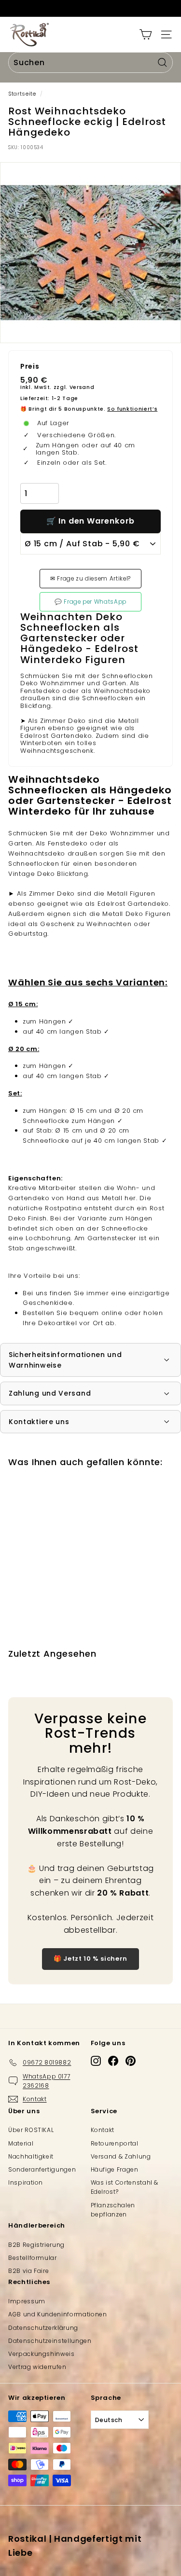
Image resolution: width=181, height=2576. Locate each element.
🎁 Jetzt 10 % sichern (90, 1959)
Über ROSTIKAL (31, 2130)
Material (21, 2143)
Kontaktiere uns (39, 1422)
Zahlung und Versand (50, 1393)
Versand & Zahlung (121, 2156)
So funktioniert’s (132, 409)
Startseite (22, 94)
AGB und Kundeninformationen (58, 2314)
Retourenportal (115, 2143)
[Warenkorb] (146, 35)
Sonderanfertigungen (42, 2169)
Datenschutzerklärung (43, 2328)
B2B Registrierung (36, 2245)
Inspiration (26, 2182)
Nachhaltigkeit (31, 2156)
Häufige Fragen (115, 2169)
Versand (82, 387)
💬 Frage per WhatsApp (90, 602)
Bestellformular (33, 2258)
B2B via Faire (28, 2271)
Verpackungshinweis (42, 2354)
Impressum (27, 2301)
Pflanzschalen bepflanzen (113, 2210)
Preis (30, 367)
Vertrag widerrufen (37, 2367)
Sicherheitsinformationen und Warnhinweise (65, 1360)
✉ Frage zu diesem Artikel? (90, 579)
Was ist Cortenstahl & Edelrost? (125, 2187)
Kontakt (103, 2130)
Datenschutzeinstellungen (50, 2341)
